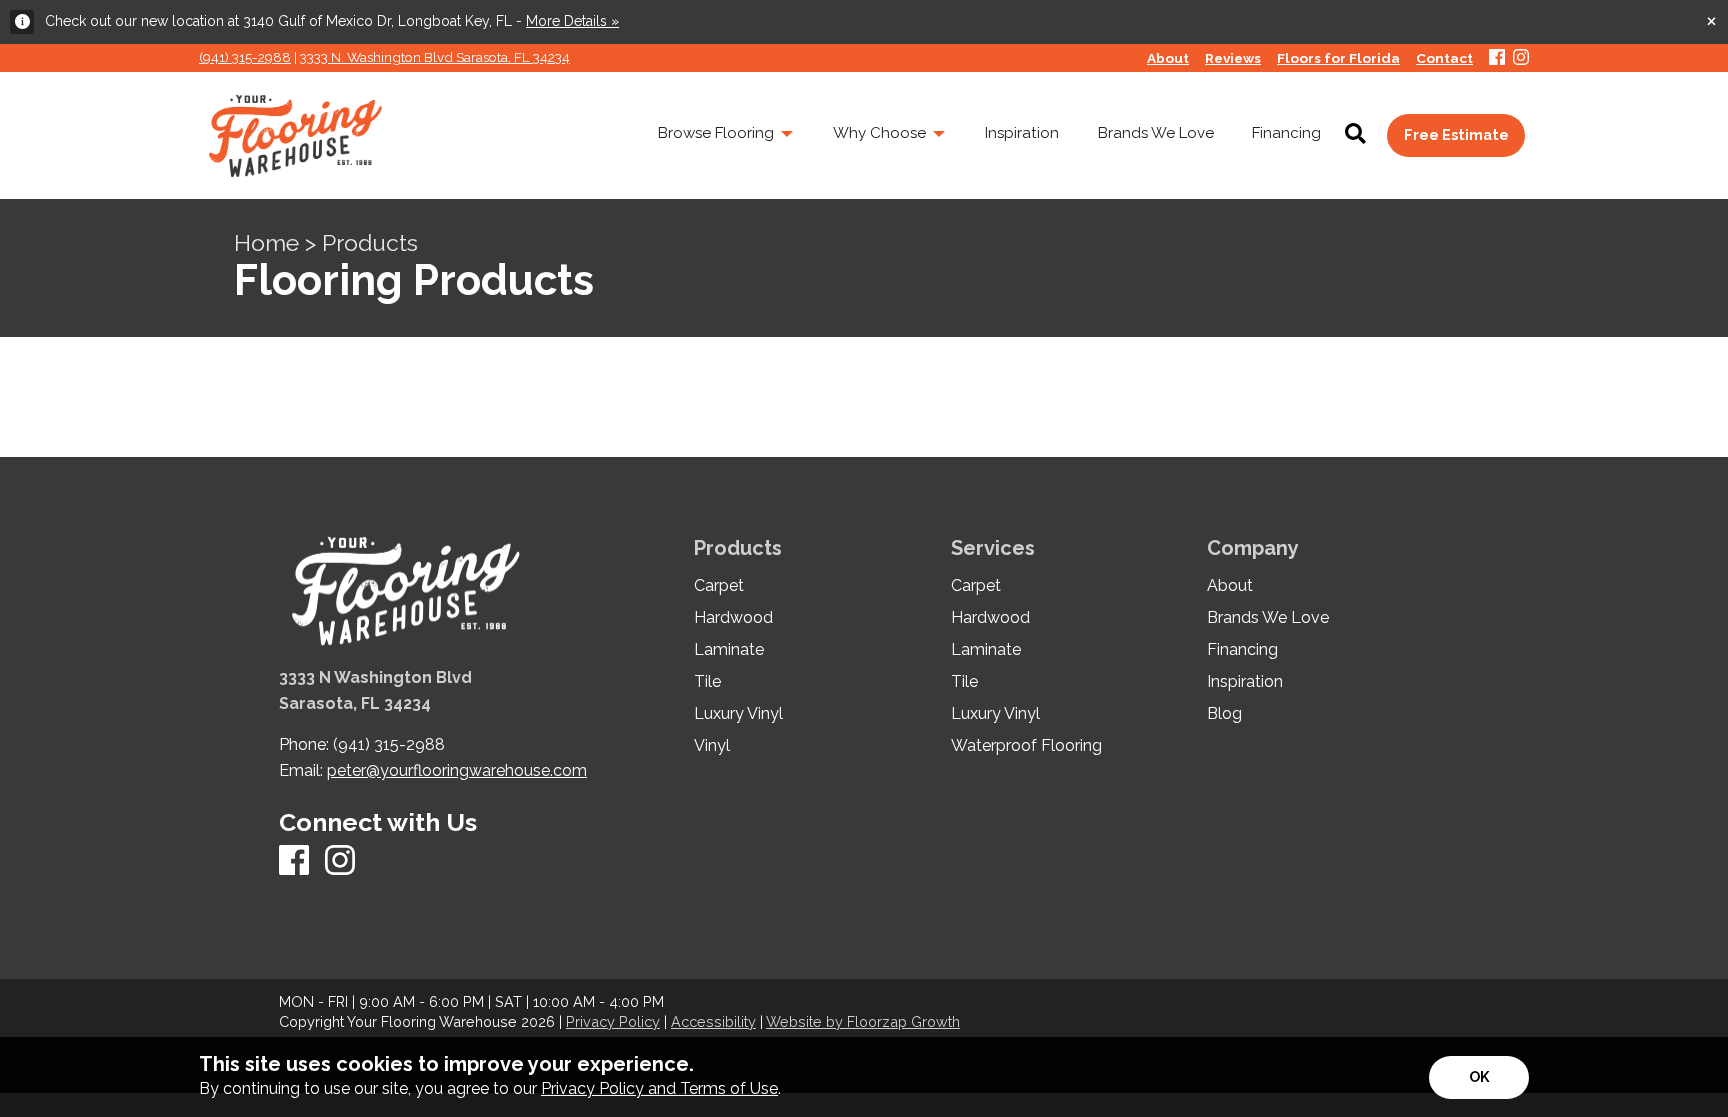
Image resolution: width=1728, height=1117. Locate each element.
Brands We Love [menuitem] (1156, 133)
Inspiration (1245, 682)
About (1230, 586)
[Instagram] (1521, 58)
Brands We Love (1268, 618)
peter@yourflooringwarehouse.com (457, 770)
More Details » (572, 21)
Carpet (719, 586)
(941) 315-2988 (245, 57)
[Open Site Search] (1355, 135)
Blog (1224, 714)
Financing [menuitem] (1286, 133)
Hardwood (733, 618)
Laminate (729, 650)
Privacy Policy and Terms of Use (659, 1088)
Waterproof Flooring (1026, 746)
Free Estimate (1456, 134)
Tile (707, 682)
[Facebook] (1497, 58)
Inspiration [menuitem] (1022, 133)
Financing (1242, 650)
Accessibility (713, 1021)
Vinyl (712, 746)
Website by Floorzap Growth (863, 1021)
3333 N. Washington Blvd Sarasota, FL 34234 (435, 57)
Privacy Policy (613, 1021)
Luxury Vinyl (738, 714)
